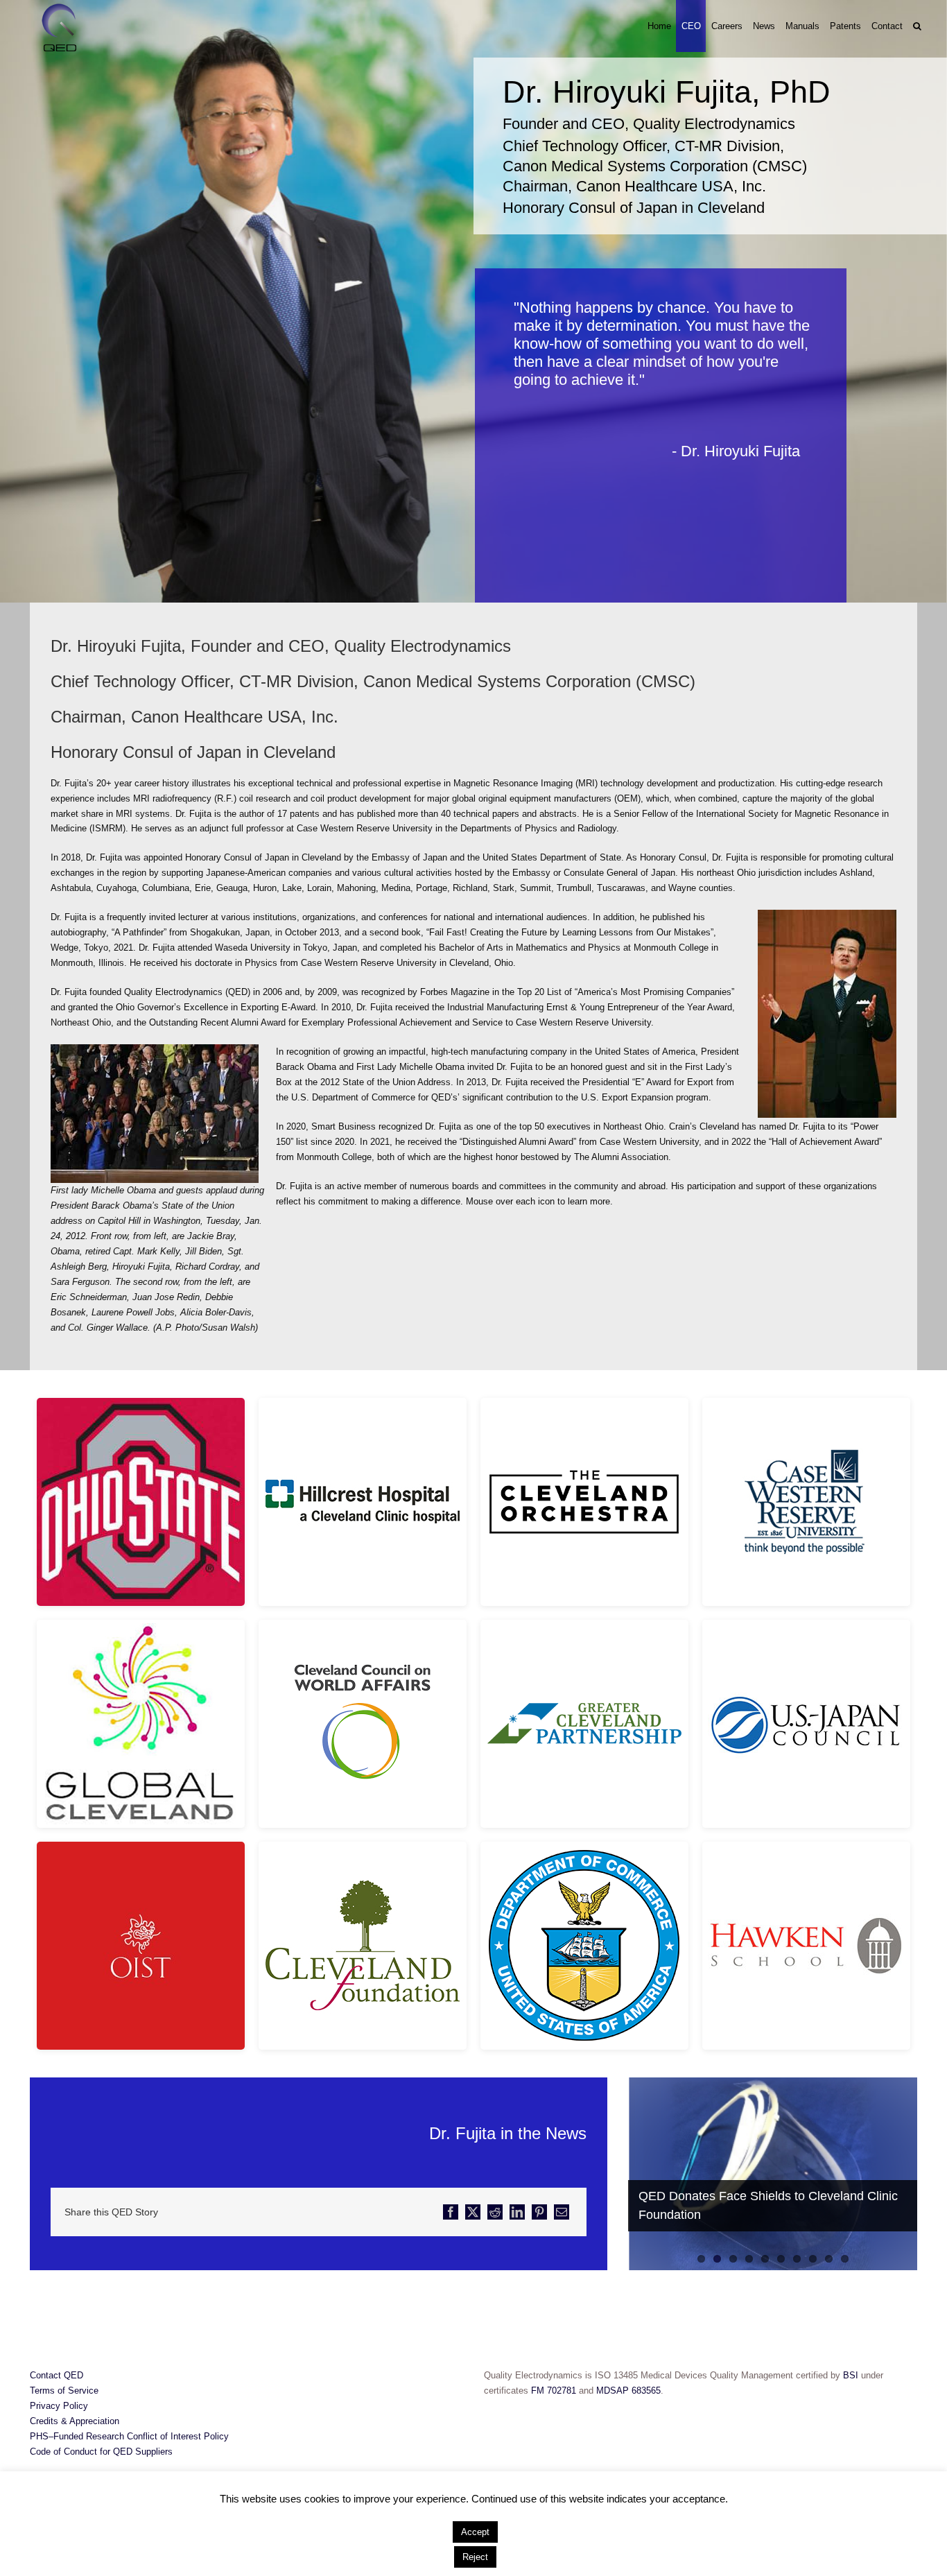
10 (845, 2259)
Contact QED (57, 2375)
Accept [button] (475, 2532)
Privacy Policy (59, 2406)
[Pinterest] (539, 2212)
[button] (917, 26)
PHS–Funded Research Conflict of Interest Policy (129, 2436)
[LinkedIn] (517, 2212)
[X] (473, 2212)
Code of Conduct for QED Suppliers (101, 2452)
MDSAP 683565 (628, 2391)
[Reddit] (495, 2212)
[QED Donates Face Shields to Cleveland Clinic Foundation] (773, 2174)
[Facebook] (451, 2212)
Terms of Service (64, 2391)
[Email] (562, 2212)
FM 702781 (554, 2391)
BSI (852, 2375)
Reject (475, 2557)
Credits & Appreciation (75, 2421)
